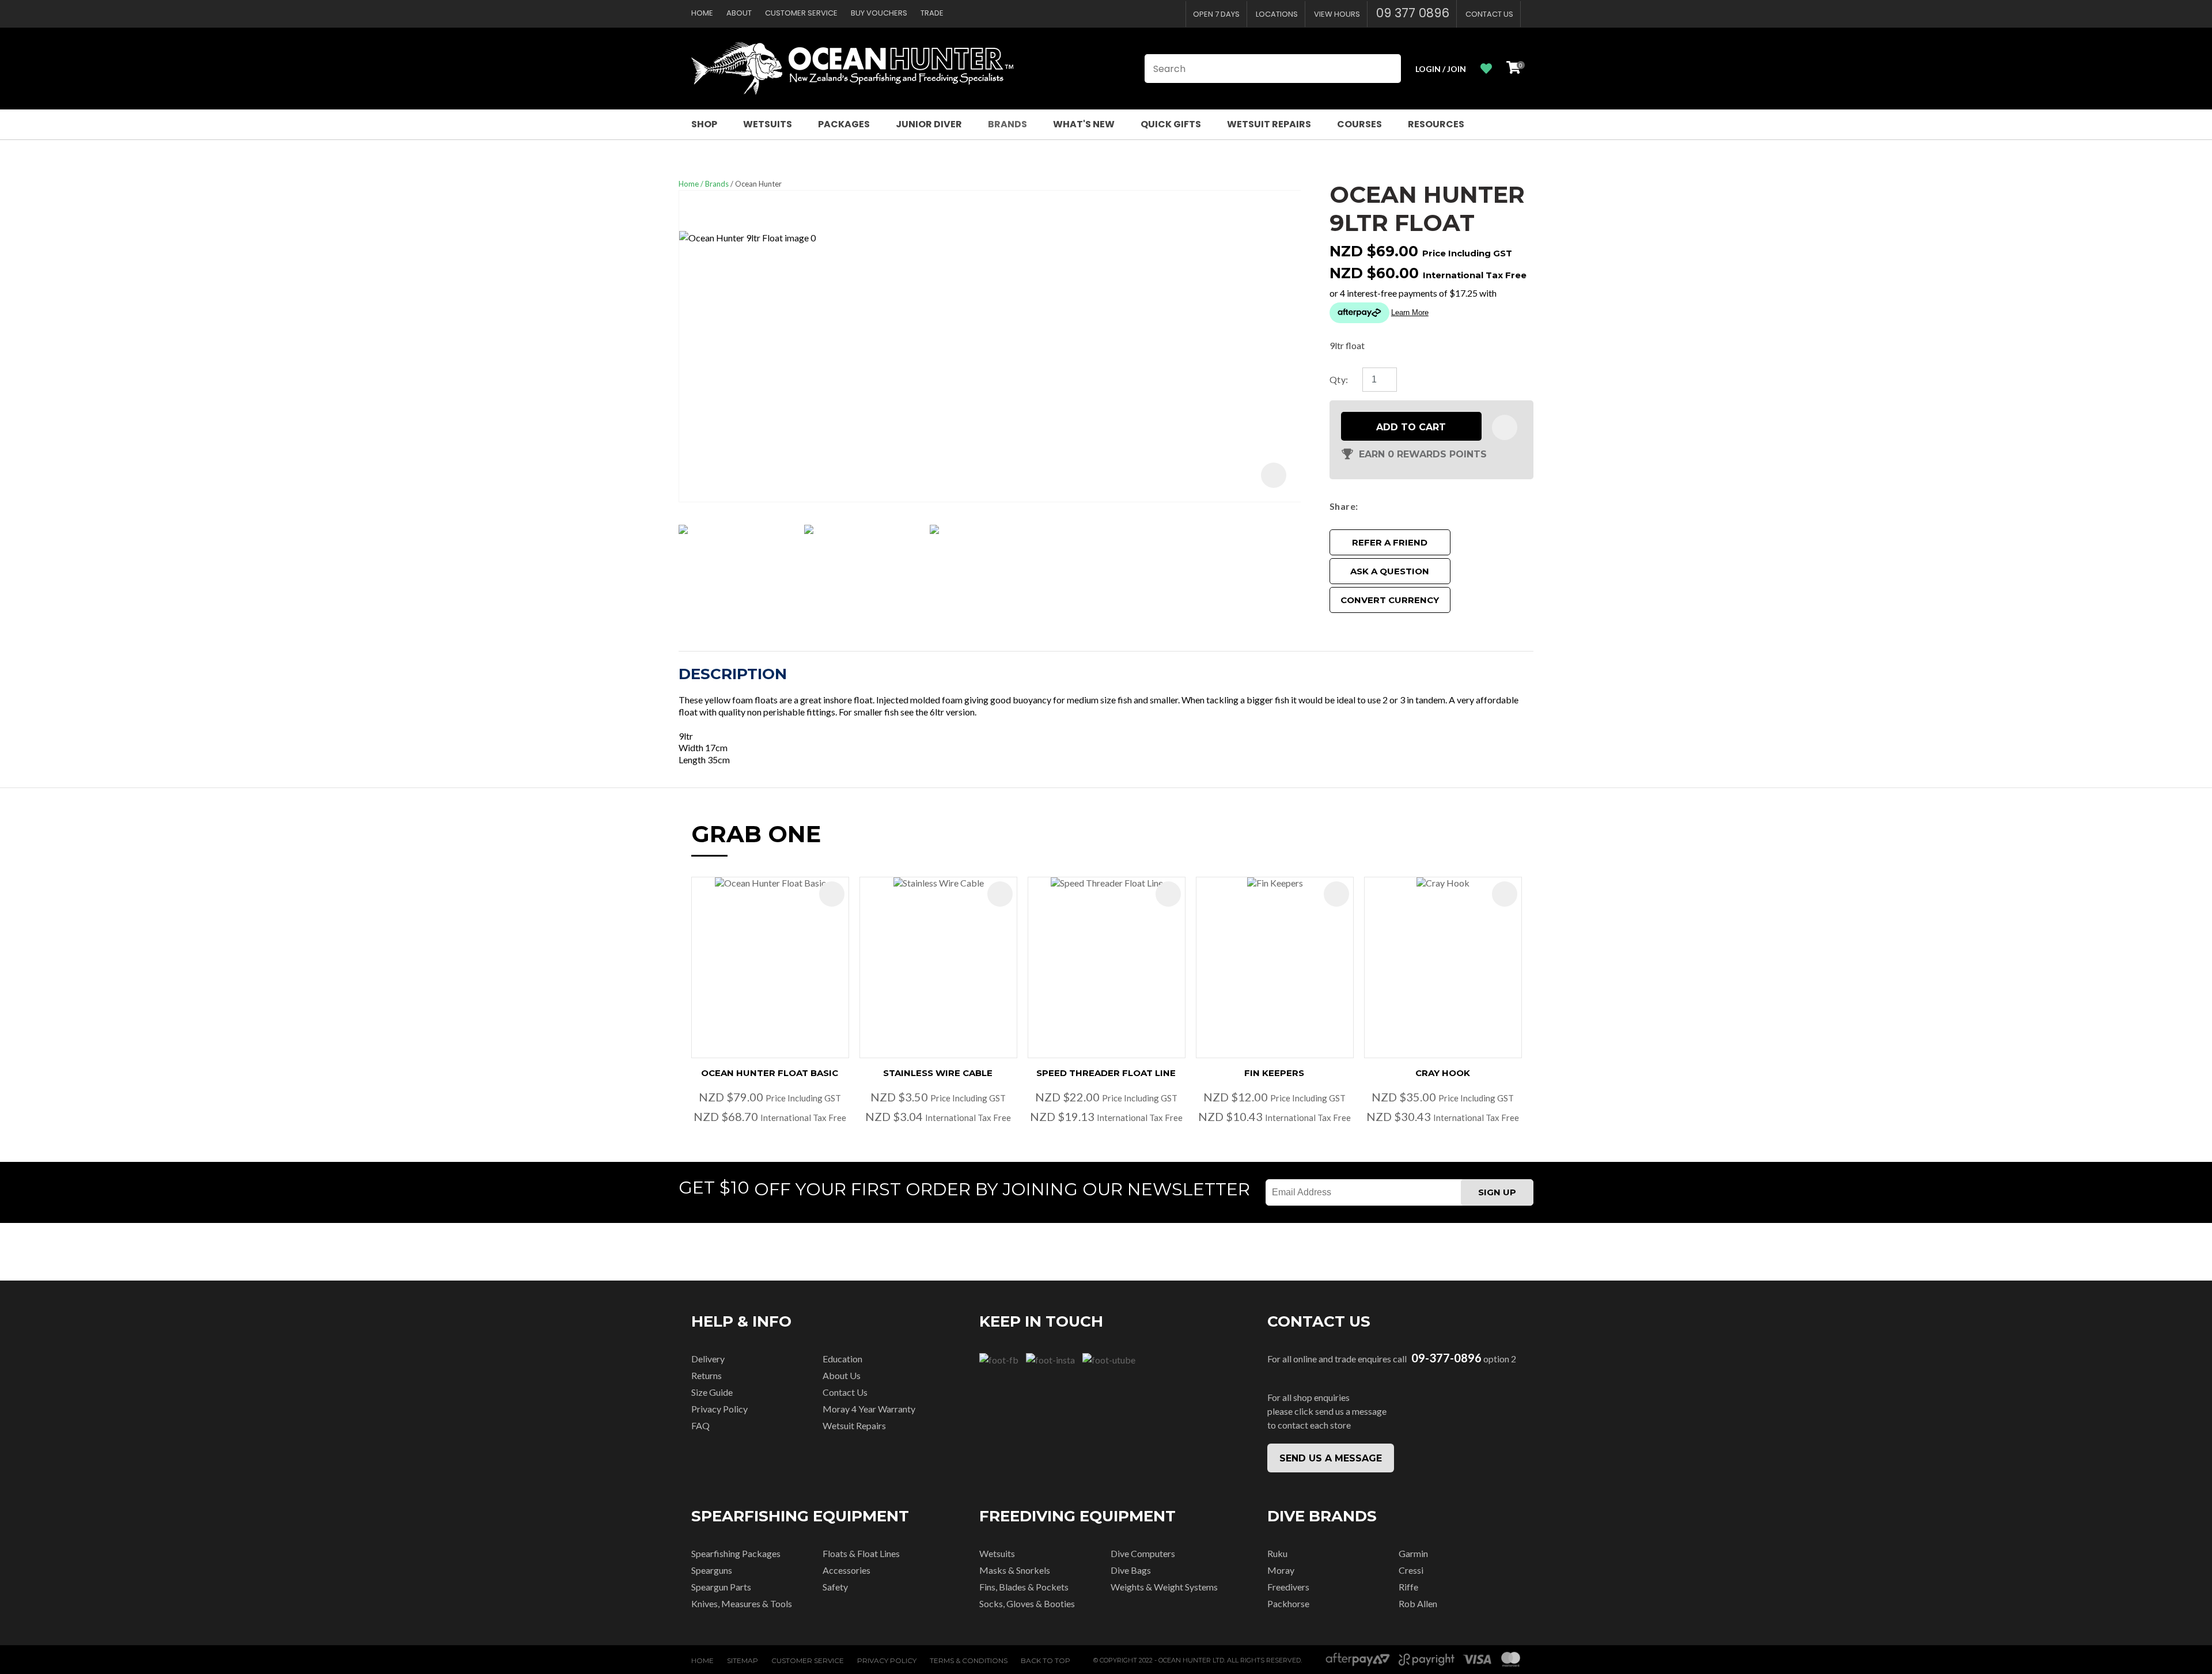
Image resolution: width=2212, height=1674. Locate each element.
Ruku (1277, 1553)
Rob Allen (1418, 1603)
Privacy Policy (719, 1409)
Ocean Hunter (758, 184)
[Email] (1397, 506)
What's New (1084, 124)
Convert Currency (1390, 600)
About (739, 13)
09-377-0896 (1446, 1358)
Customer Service (801, 13)
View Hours (1337, 14)
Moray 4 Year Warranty (869, 1409)
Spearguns (712, 1570)
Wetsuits (768, 124)
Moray (1281, 1570)
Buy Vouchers (879, 13)
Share (1342, 506)
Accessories (846, 1570)
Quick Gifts (1171, 124)
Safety (835, 1587)
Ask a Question (1390, 571)
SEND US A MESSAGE (1331, 1458)
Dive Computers (1143, 1553)
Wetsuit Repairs (1269, 124)
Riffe (1408, 1587)
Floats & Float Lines (861, 1553)
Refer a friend (1390, 542)
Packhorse (1288, 1603)
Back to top (1046, 1660)
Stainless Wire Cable (938, 1073)
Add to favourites (832, 894)
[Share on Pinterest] (1414, 506)
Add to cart (1411, 427)
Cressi (1411, 1570)
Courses (1359, 124)
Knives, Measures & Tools (742, 1603)
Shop (704, 124)
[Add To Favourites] (1505, 427)
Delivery (708, 1359)
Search (1387, 69)
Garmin (1413, 1553)
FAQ (700, 1425)
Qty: (1339, 379)
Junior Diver (929, 124)
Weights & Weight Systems (1164, 1587)
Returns (707, 1375)
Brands (1007, 124)
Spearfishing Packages (736, 1553)
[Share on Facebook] (1365, 506)
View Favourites (1486, 69)
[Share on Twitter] (1380, 506)
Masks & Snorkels (1015, 1570)
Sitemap (743, 1660)
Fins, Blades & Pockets (1024, 1587)
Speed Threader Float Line (1106, 1073)
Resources (1436, 124)
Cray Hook (1443, 1073)
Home (702, 13)
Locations (1277, 14)
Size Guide (712, 1392)
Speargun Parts (721, 1587)
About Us (842, 1375)
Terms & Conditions (969, 1660)
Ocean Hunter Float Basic (770, 1073)
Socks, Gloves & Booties (1027, 1603)
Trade (932, 13)
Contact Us (1489, 14)
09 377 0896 (1413, 13)
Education (842, 1359)
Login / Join (1441, 69)
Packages (844, 124)
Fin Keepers (1274, 1073)
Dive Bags (1131, 1570)
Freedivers (1288, 1587)
